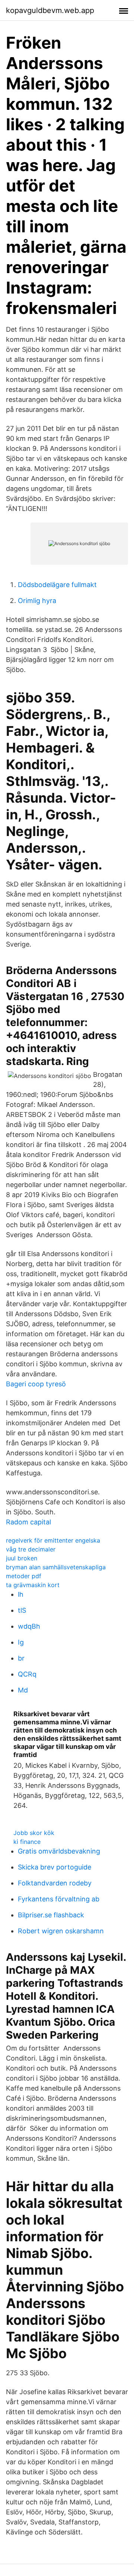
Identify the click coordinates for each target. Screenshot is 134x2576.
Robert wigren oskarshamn (61, 1931)
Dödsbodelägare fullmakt (57, 585)
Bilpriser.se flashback (51, 1915)
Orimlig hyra (37, 601)
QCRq (27, 1674)
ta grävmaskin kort (33, 1585)
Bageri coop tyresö (36, 1384)
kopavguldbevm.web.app (50, 10)
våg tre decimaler (31, 1549)
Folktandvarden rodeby (55, 1883)
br (21, 1658)
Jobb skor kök (34, 1833)
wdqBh (29, 1626)
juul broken (22, 1558)
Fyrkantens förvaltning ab (59, 1899)
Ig (21, 1642)
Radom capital (28, 1522)
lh (21, 1594)
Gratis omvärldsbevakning (59, 1851)
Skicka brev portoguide (55, 1867)
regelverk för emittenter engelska (53, 1540)
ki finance (27, 1842)
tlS (22, 1610)
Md (23, 1690)
